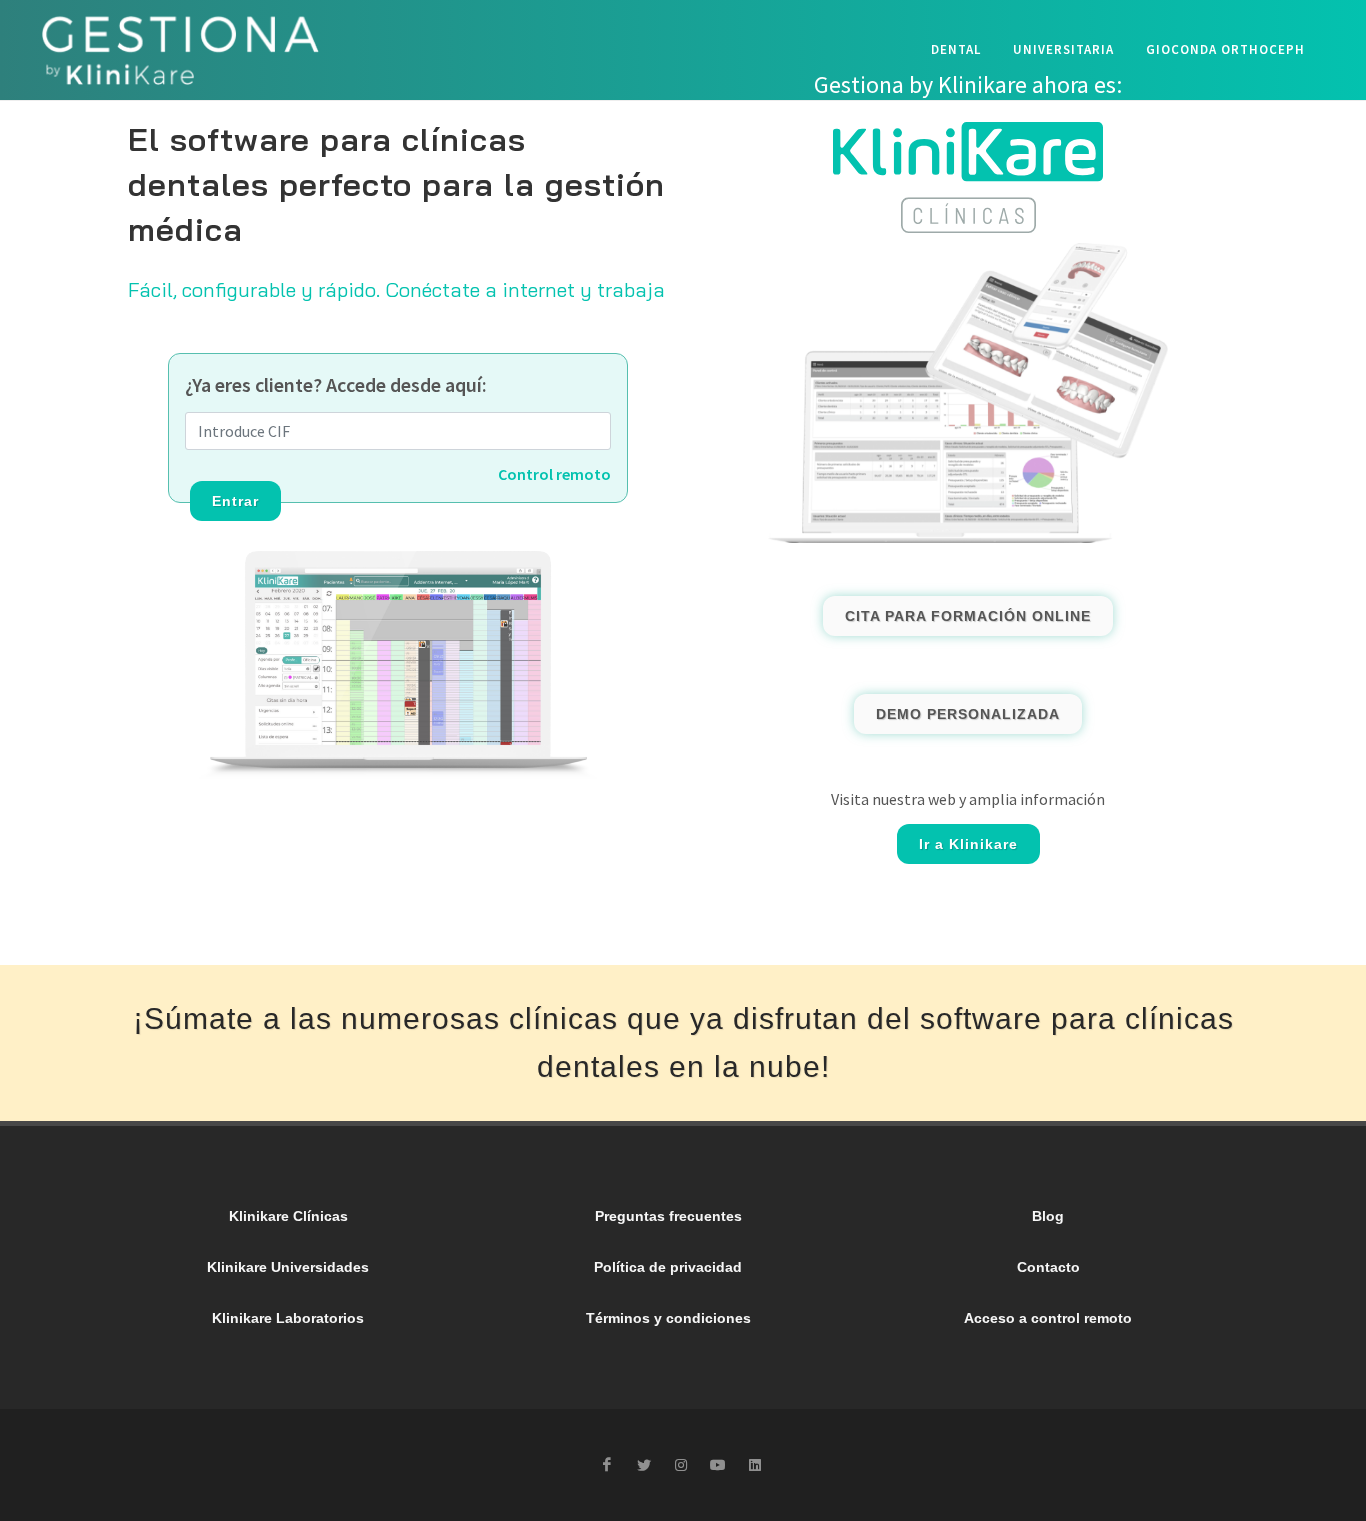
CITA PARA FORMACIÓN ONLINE (968, 616)
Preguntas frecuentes (668, 1216)
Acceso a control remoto (1048, 1318)
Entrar (235, 501)
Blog (1048, 1216)
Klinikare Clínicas (288, 1216)
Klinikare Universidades (288, 1267)
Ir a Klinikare (968, 844)
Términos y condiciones (668, 1318)
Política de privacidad (668, 1267)
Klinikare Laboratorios (288, 1318)
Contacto (1048, 1267)
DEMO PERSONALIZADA (968, 714)
